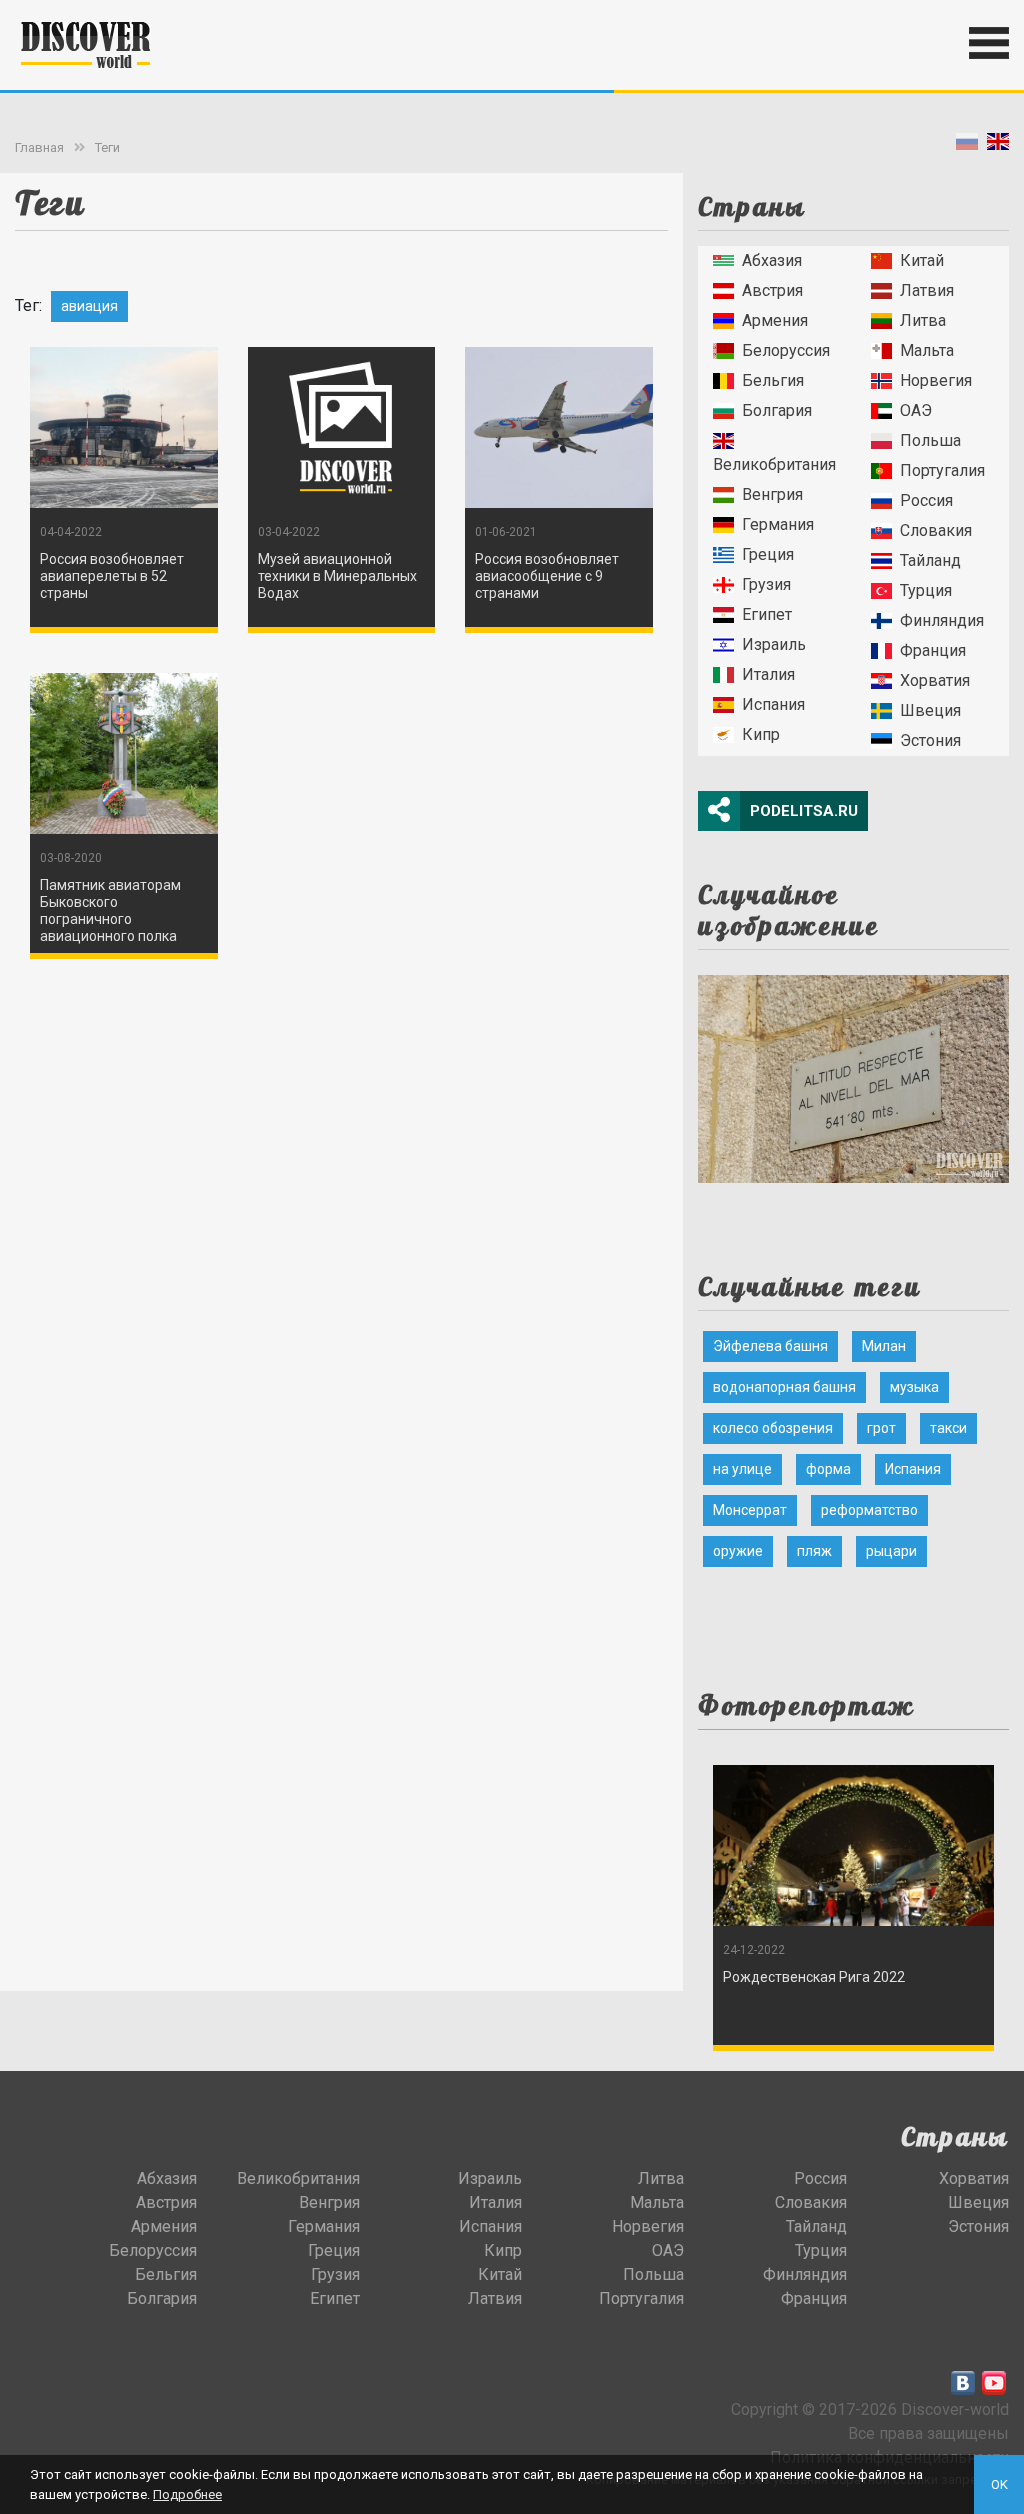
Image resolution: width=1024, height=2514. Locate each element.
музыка (914, 1387)
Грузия (766, 584)
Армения (775, 320)
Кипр (761, 734)
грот (881, 1428)
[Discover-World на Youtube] (994, 2383)
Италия (768, 674)
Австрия (772, 290)
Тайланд (930, 560)
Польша (930, 440)
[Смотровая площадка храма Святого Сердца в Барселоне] (853, 1072)
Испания (773, 704)
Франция (933, 650)
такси (948, 1428)
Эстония (930, 740)
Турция (926, 590)
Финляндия (942, 620)
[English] (998, 145)
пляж (814, 1551)
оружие (738, 1551)
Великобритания (774, 464)
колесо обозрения (773, 1428)
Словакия (936, 530)
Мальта (927, 350)
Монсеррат (750, 1510)
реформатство (869, 1510)
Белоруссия (786, 350)
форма (828, 1469)
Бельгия (773, 380)
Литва (923, 320)
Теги (107, 147)
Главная (39, 147)
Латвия (927, 290)
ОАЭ (916, 410)
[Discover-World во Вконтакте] (963, 2383)
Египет (767, 614)
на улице (742, 1469)
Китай (922, 260)
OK (999, 2484)
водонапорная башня (784, 1387)
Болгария (777, 410)
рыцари (891, 1551)
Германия (778, 524)
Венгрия (772, 494)
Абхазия (772, 260)
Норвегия (936, 380)
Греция (768, 554)
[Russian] (967, 145)
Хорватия (935, 680)
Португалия (942, 470)
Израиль (774, 644)
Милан (884, 1346)
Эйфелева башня (770, 1346)
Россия (926, 500)
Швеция (930, 710)
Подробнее (187, 2494)
